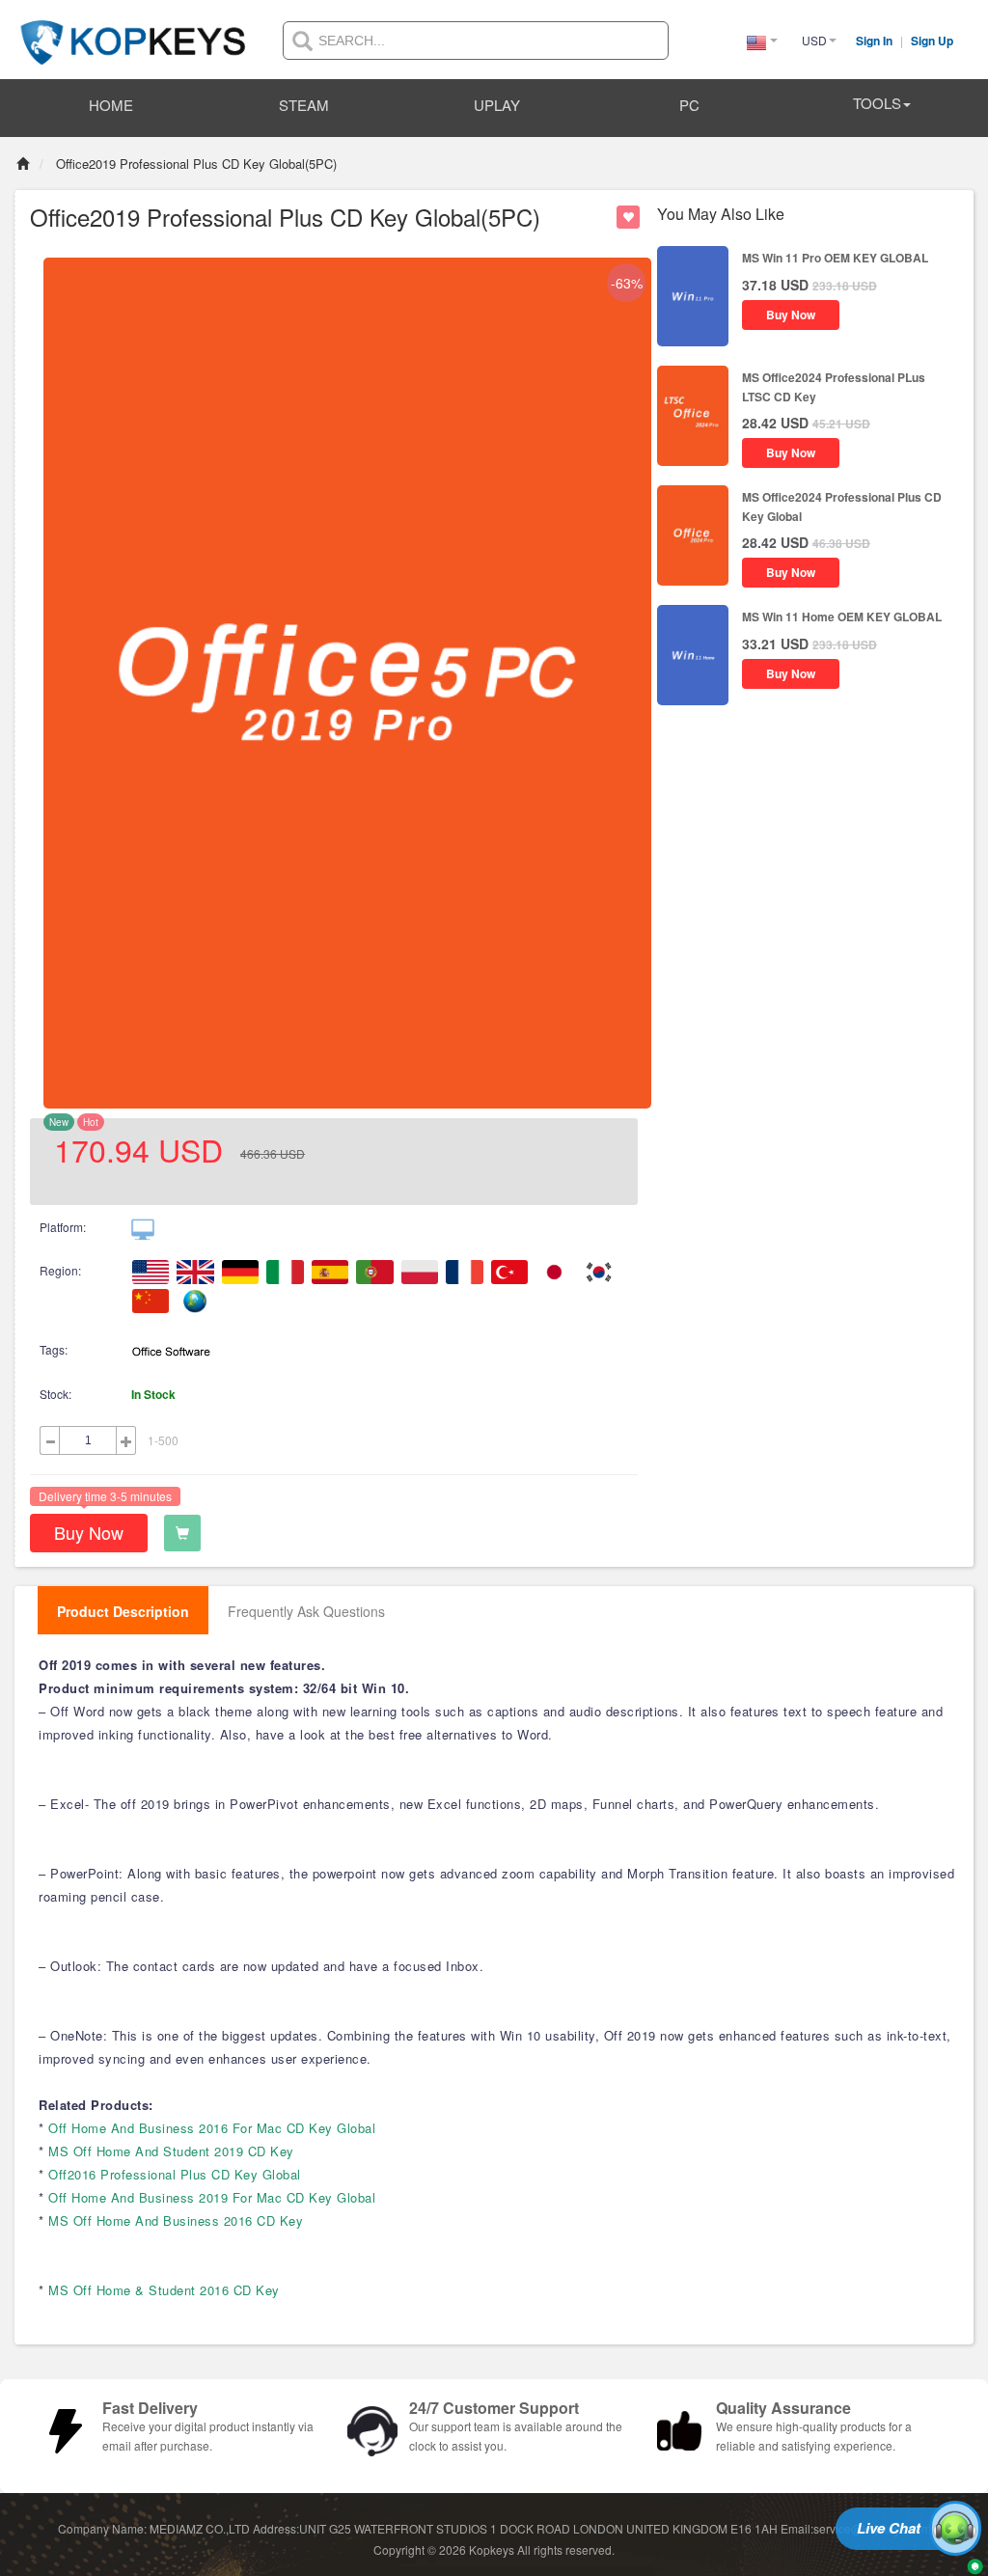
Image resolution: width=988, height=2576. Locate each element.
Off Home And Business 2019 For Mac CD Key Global (212, 2197)
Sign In (876, 41)
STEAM (304, 105)
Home (111, 105)
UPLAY (497, 105)
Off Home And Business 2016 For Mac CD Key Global (212, 2128)
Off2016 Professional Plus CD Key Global (175, 2174)
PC (689, 105)
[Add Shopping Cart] (182, 1533)
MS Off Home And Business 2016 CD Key (176, 2220)
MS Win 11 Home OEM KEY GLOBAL (842, 617)
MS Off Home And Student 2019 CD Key (171, 2151)
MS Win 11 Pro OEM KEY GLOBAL (835, 258)
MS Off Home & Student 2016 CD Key (164, 2290)
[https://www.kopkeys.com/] (133, 31)
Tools (877, 103)
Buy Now (89, 1532)
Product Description (123, 1611)
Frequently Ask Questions (306, 1611)
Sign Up (932, 41)
